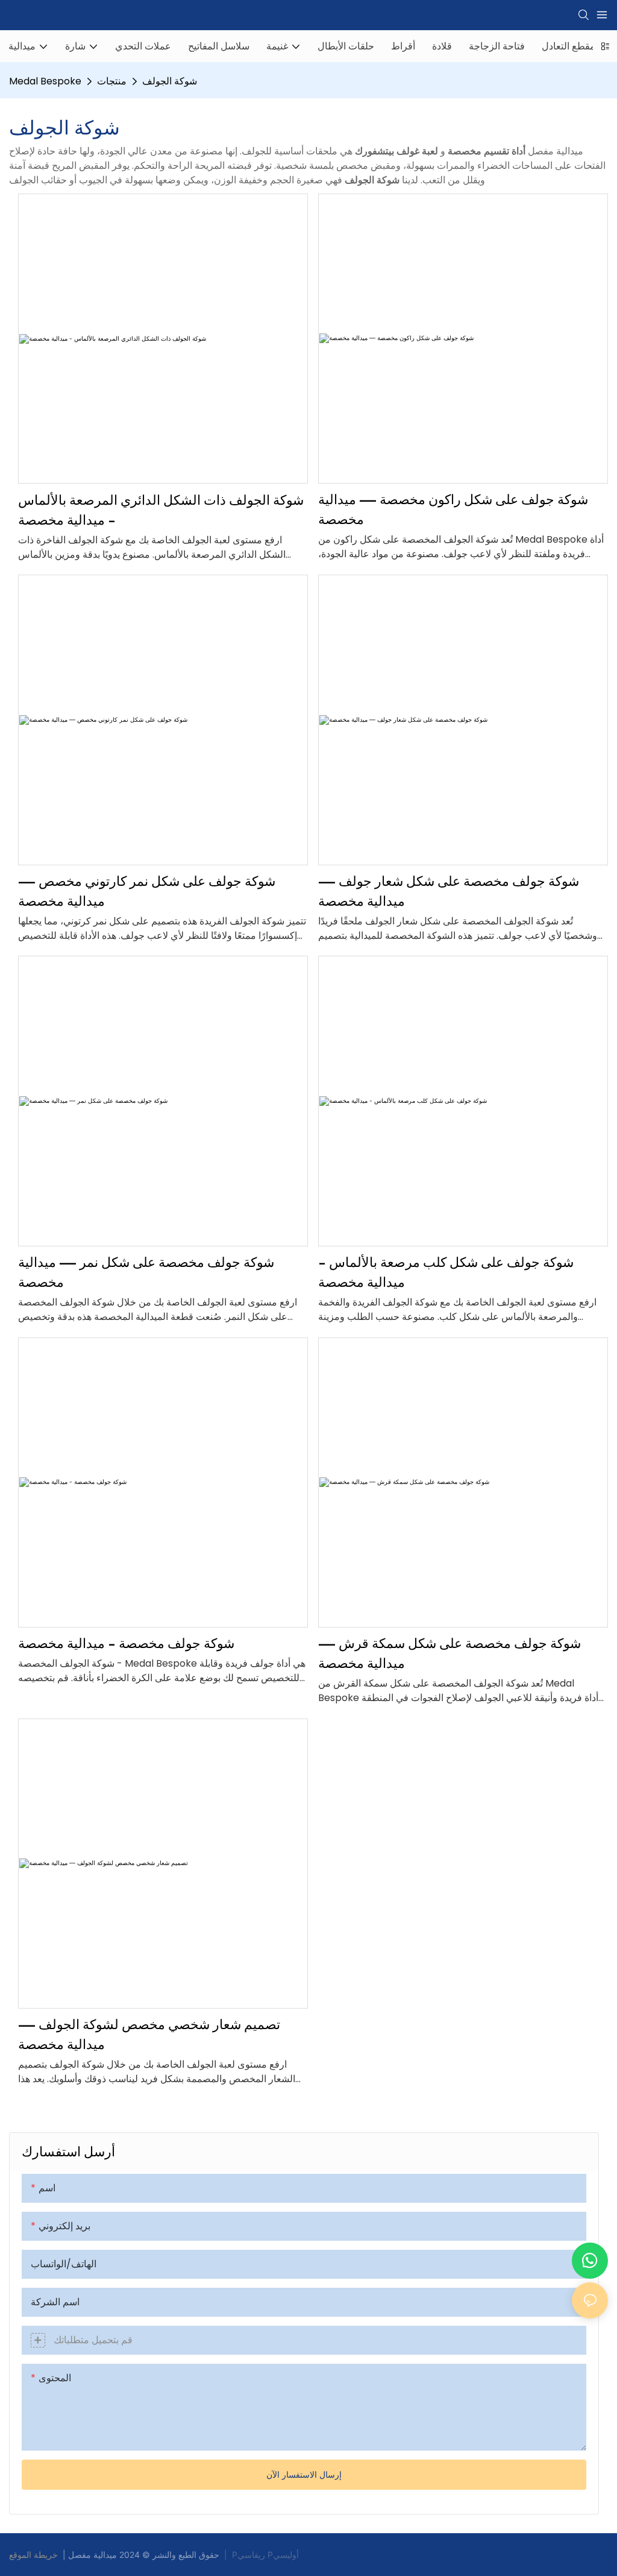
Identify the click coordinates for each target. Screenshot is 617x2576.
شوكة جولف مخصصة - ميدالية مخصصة (126, 1643)
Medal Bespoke (45, 81)
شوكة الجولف (170, 81)
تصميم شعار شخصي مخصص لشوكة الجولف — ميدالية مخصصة (149, 2034)
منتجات (112, 81)
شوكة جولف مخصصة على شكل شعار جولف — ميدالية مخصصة (449, 891)
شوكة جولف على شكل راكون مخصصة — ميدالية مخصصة (453, 509)
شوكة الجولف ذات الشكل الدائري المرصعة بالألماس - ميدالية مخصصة (161, 510)
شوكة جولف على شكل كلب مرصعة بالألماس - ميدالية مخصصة (446, 1272)
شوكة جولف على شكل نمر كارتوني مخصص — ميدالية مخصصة (147, 891)
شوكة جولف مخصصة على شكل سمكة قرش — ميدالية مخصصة (449, 1653)
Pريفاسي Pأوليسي (265, 2555)
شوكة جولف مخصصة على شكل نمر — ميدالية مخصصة (146, 1272)
